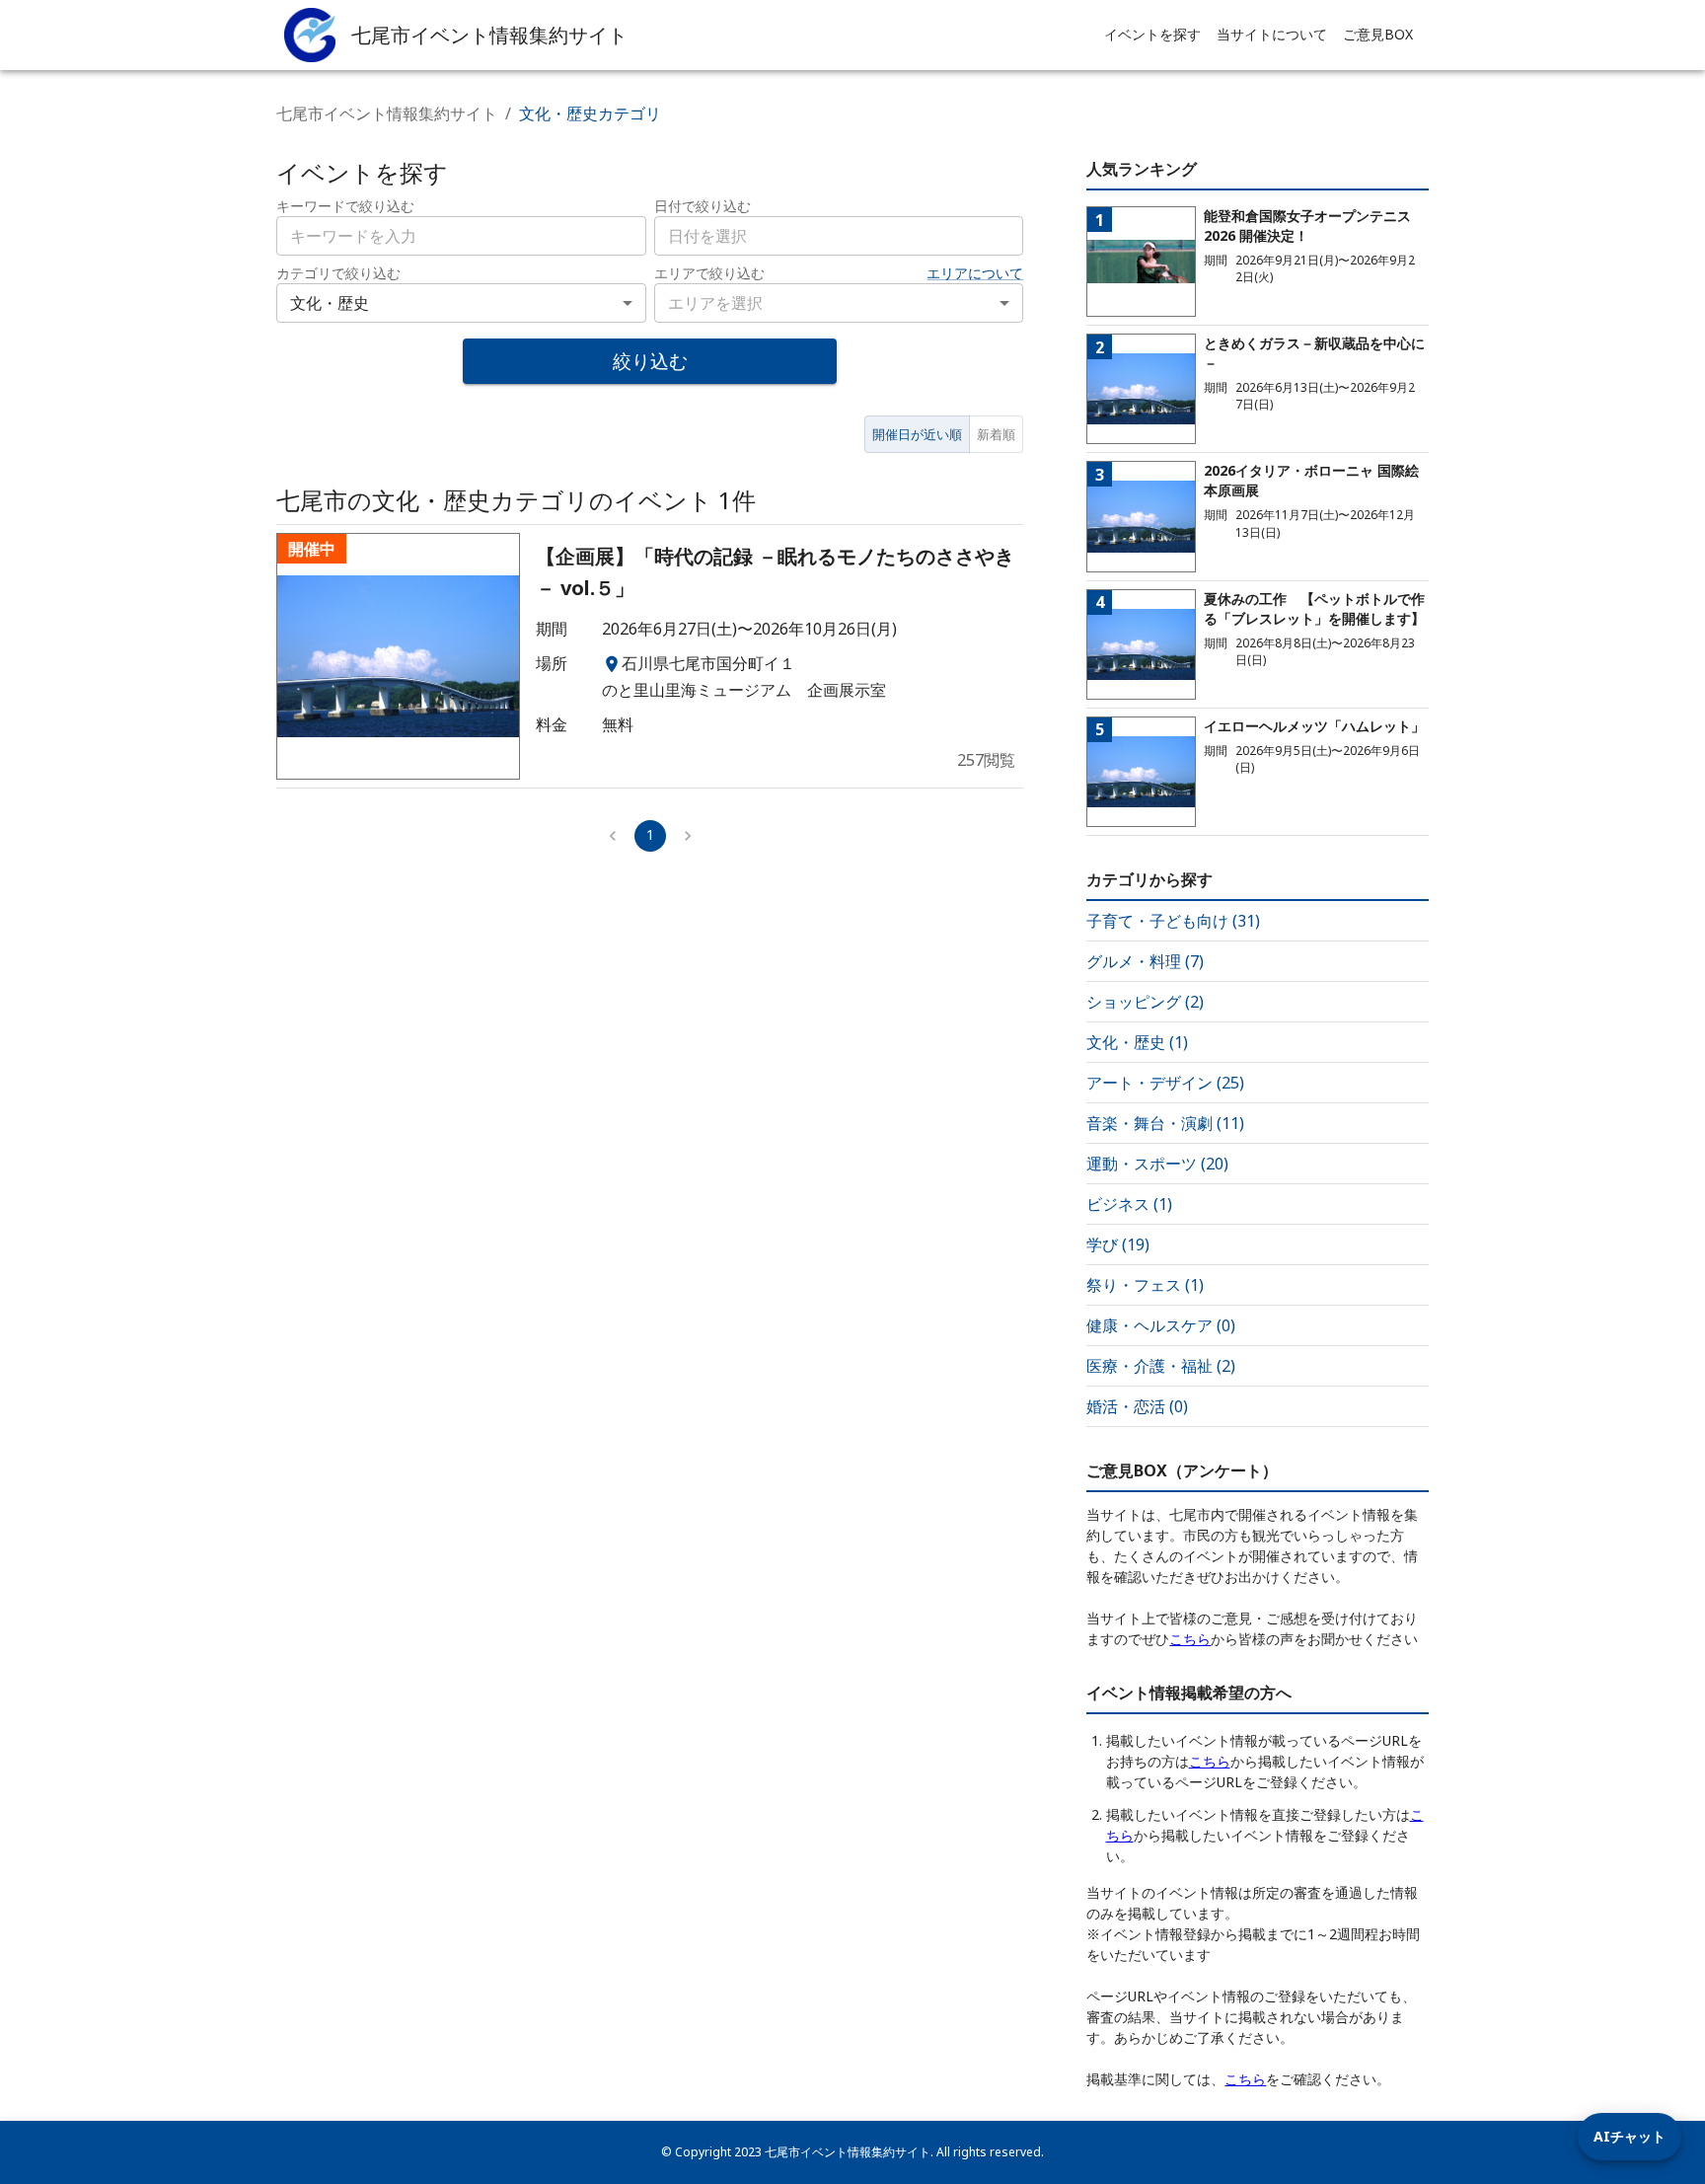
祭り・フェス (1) (1145, 1285)
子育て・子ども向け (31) (1173, 921)
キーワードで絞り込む (345, 206)
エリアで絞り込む (709, 273)
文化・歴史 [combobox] (330, 303)
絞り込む (650, 361)
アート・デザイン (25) (1165, 1083)
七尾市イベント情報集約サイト (387, 113)
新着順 (996, 434)
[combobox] (839, 236)
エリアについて (975, 273)
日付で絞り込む (703, 206)
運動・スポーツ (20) (1157, 1164)
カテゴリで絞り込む (338, 273)
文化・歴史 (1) (1137, 1042)
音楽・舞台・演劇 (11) (1165, 1123)
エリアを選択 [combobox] (715, 303)
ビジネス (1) (1129, 1204)
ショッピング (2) (1145, 1002)
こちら (1190, 1639)
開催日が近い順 (917, 434)
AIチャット (1630, 2136)
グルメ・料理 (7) (1145, 961)
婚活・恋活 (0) (1137, 1406)
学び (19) (1118, 1244)
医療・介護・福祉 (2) (1161, 1366)
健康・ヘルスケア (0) (1161, 1325)
